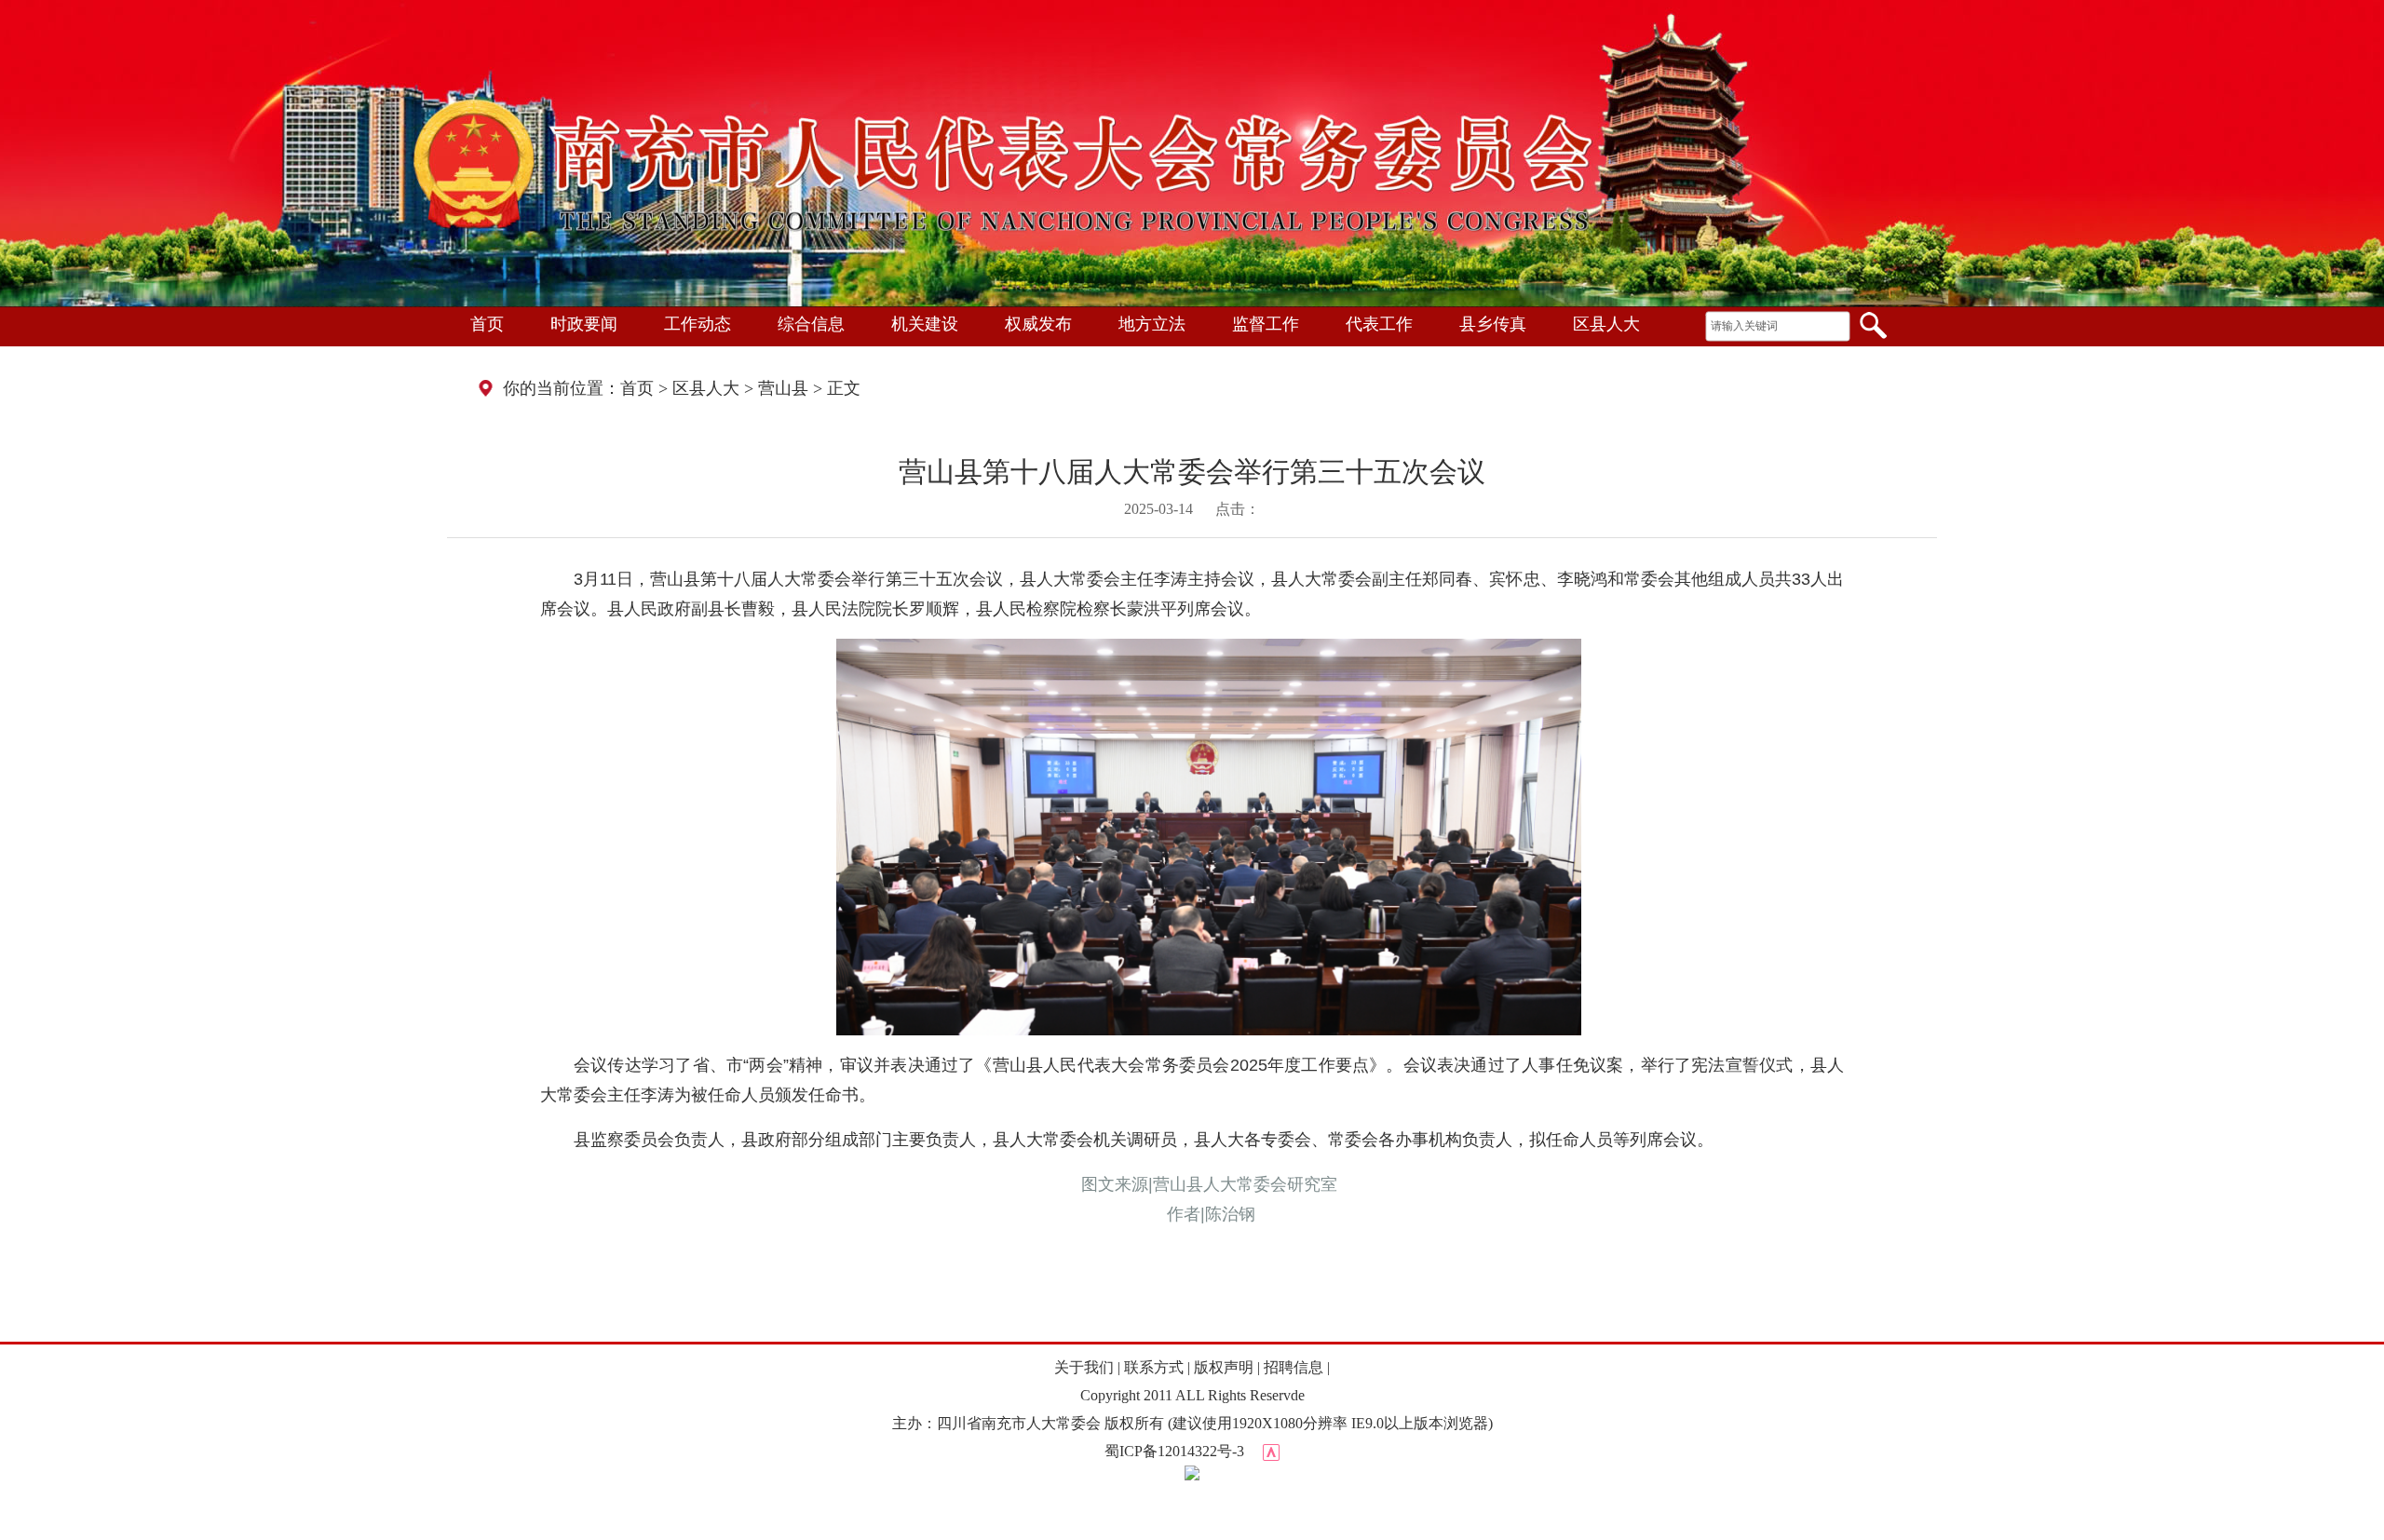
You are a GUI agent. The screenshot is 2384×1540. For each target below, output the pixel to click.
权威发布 (1038, 324)
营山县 (783, 388)
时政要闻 (584, 324)
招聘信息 (1294, 1367)
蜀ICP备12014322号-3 (1174, 1451)
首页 (487, 324)
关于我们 (1084, 1367)
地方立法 (1152, 324)
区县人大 (1606, 324)
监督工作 (1266, 324)
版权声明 (1224, 1367)
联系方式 (1154, 1367)
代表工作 (1379, 324)
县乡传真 (1493, 324)
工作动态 (698, 324)
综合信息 (811, 324)
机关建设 (925, 324)
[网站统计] (1271, 1451)
